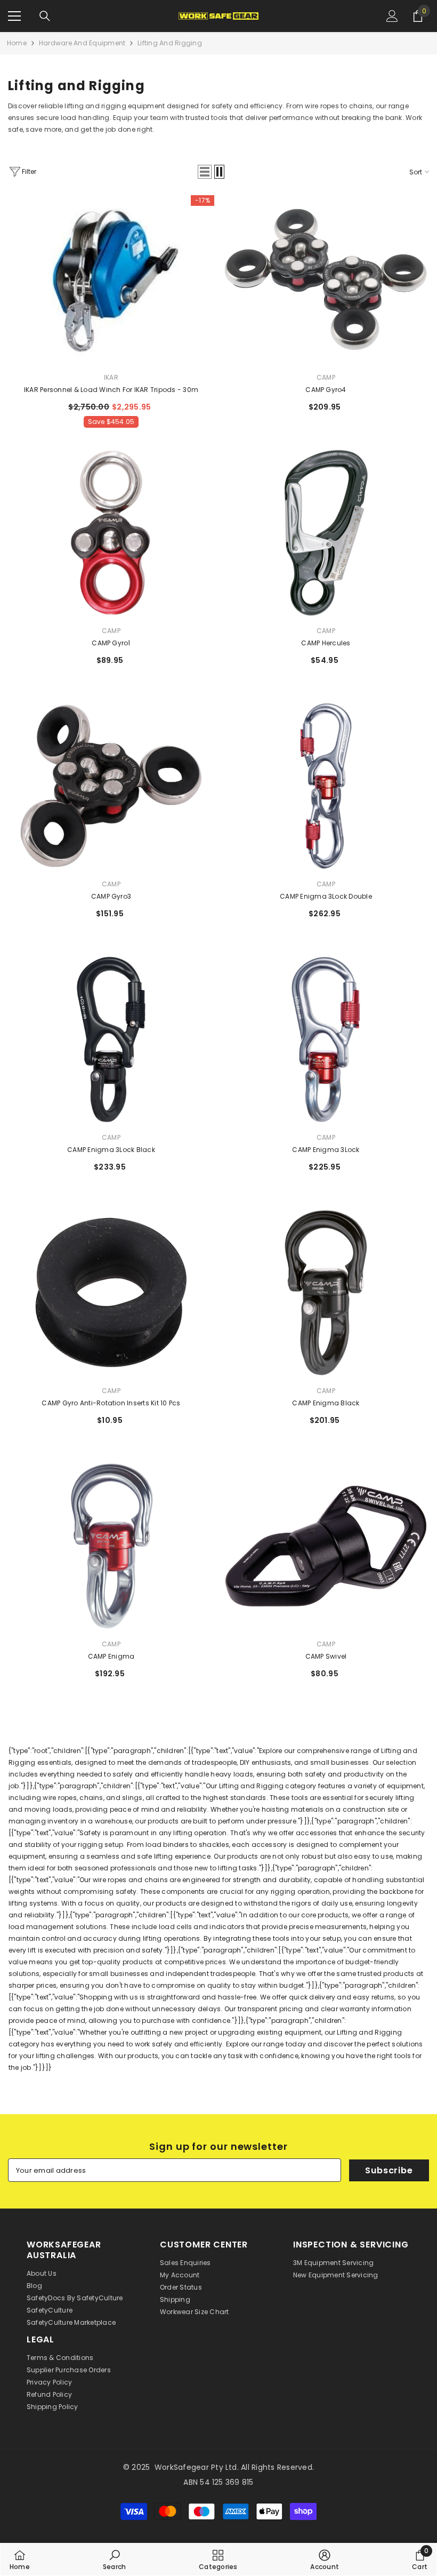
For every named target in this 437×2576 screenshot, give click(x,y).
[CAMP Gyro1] (111, 533)
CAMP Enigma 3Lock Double (326, 896)
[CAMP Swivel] (326, 1546)
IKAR (111, 377)
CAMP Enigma (111, 1656)
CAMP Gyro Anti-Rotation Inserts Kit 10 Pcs (111, 1403)
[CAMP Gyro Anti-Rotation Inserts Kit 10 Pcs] (111, 1293)
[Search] (45, 16)
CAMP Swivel (326, 1656)
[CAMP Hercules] (326, 533)
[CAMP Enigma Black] (326, 1293)
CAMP (326, 377)
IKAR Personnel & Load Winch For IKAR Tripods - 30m (111, 390)
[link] (114, 2559)
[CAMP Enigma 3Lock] (326, 1039)
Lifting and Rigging (170, 43)
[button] (205, 172)
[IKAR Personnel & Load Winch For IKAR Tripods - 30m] (111, 279)
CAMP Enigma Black (326, 1403)
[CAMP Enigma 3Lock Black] (111, 1039)
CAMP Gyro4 (326, 390)
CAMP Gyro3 (111, 896)
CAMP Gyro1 (111, 643)
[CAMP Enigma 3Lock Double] (326, 786)
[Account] (392, 16)
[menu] (14, 16)
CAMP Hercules (326, 643)
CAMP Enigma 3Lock (326, 1150)
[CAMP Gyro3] (111, 786)
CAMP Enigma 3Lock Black (111, 1150)
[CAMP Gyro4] (326, 279)
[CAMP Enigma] (111, 1546)
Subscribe (389, 2170)
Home (17, 43)
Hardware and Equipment (82, 43)
